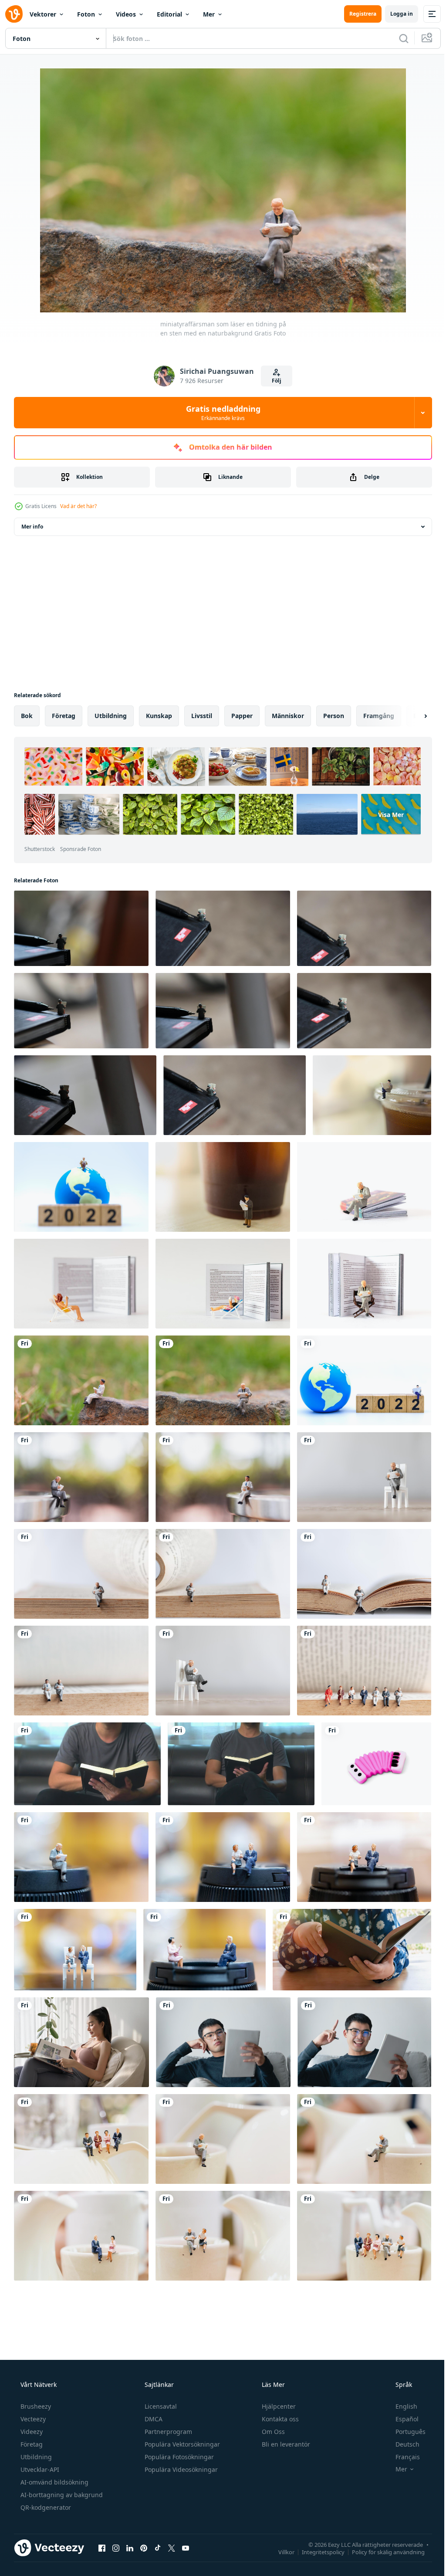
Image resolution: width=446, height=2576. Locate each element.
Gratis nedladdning (220, 413)
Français (402, 2457)
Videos (126, 14)
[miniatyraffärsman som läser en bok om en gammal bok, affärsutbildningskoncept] (81, 1574)
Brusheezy (35, 2406)
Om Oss (272, 2432)
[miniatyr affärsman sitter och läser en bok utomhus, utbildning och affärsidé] (81, 1477)
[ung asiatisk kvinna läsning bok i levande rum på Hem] (81, 2042)
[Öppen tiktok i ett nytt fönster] (158, 2548)
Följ (274, 381)
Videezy (31, 2432)
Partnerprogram (167, 2432)
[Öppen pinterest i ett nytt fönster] (144, 2548)
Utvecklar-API (39, 2469)
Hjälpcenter (278, 2406)
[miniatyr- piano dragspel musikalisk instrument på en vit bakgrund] (376, 1764)
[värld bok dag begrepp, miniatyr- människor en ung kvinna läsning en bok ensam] (81, 1284)
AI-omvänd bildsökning (54, 2482)
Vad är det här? (78, 506)
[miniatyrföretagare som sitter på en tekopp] (81, 2139)
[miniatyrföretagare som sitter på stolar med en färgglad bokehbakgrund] (75, 1950)
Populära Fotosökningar (178, 2457)
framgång (379, 716)
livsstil (202, 716)
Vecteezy (32, 2419)
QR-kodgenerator (45, 2507)
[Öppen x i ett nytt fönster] (172, 2548)
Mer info (32, 527)
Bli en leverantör (285, 2444)
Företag (31, 2444)
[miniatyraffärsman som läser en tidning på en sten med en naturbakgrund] (81, 1380)
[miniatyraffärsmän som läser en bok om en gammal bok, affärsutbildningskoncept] (364, 1574)
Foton (86, 14)
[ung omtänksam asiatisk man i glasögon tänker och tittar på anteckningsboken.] (223, 2042)
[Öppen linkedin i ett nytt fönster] (130, 2548)
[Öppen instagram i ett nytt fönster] (116, 2548)
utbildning (111, 716)
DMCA (153, 2419)
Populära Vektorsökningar (181, 2444)
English (401, 2406)
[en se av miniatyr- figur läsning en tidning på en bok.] (81, 928)
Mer (209, 14)
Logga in (395, 14)
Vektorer (43, 14)
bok (27, 716)
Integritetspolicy (317, 2552)
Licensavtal (160, 2406)
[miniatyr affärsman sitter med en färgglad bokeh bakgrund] (81, 1857)
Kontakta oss (279, 2419)
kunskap (159, 716)
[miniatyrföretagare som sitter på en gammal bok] (364, 1671)
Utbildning (35, 2457)
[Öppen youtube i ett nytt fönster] (186, 2548)
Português (405, 2432)
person (334, 716)
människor (288, 716)
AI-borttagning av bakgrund (61, 2495)
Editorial (169, 14)
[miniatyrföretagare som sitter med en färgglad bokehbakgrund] (223, 1857)
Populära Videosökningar (180, 2469)
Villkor (280, 2552)
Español (401, 2419)
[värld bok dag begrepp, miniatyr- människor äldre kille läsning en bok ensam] (364, 1187)
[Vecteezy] (14, 14)
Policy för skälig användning (382, 2552)
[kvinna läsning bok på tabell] (352, 1950)
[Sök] (397, 38)
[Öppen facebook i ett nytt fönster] (102, 2548)
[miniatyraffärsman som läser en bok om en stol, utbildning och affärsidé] (364, 1477)
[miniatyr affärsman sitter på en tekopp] (223, 2139)
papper (242, 716)
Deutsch (402, 2444)
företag (64, 716)
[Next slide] (412, 716)
